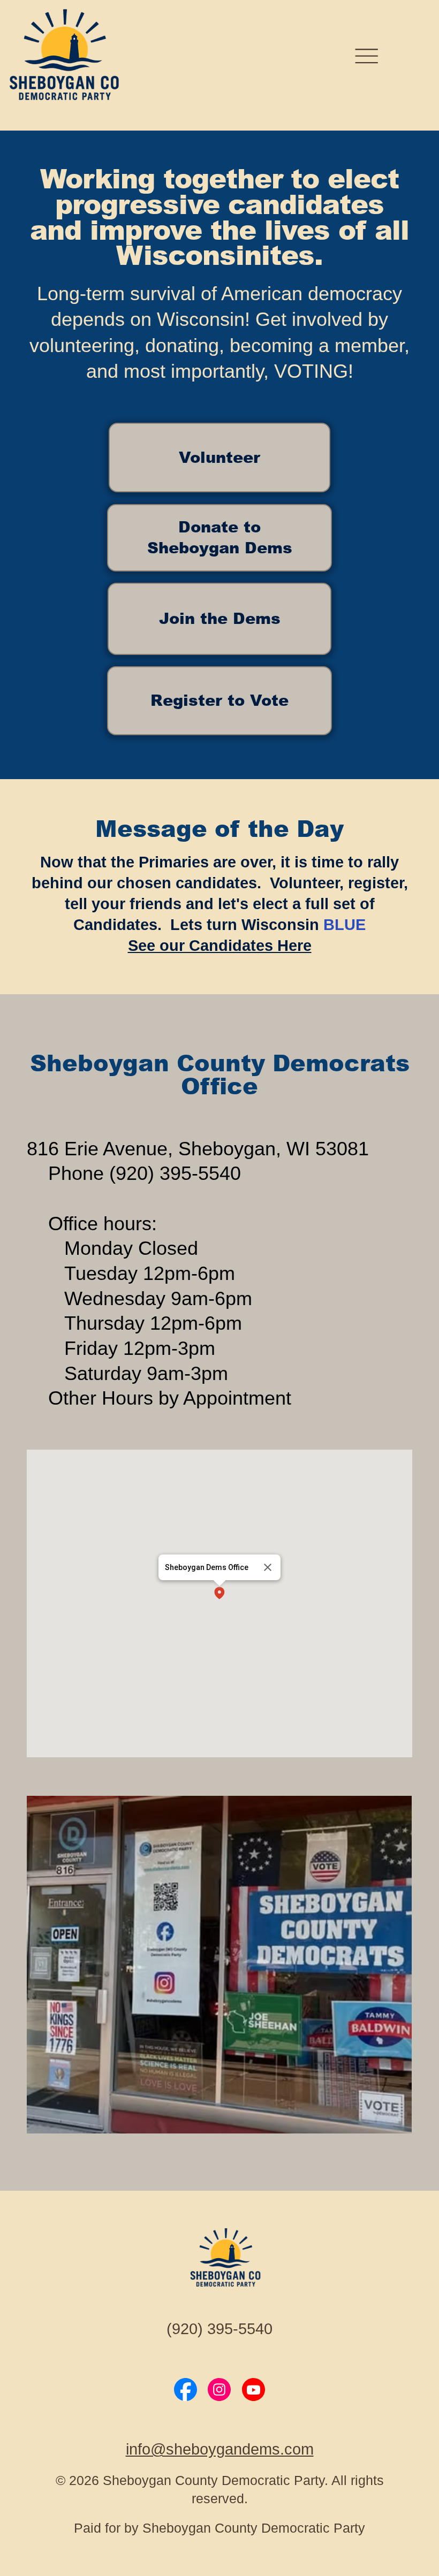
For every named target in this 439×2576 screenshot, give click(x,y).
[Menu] (366, 56)
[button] (219, 1594)
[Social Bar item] (186, 2390)
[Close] (268, 1567)
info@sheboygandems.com (220, 2449)
